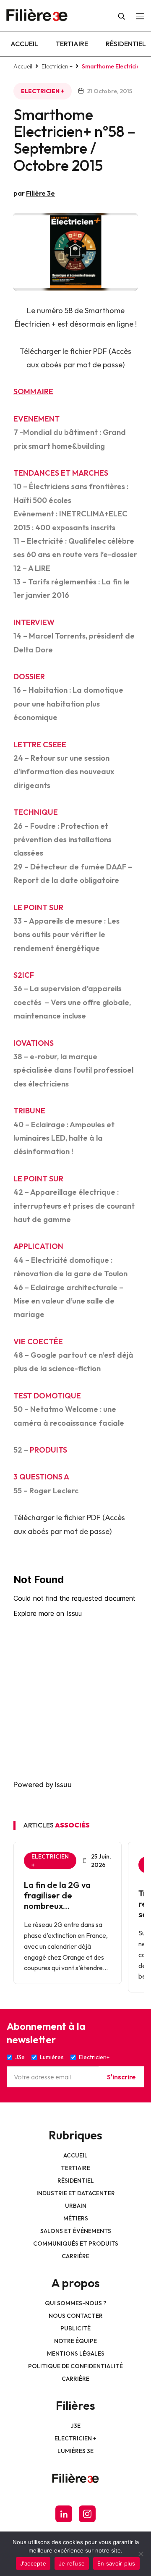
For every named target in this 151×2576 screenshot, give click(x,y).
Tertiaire (72, 44)
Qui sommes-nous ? (76, 2303)
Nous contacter (76, 2316)
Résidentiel (126, 44)
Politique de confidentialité (75, 2366)
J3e (76, 2426)
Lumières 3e (75, 2451)
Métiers (76, 2218)
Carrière (75, 2256)
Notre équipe (75, 2341)
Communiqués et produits (76, 2244)
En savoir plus (116, 2563)
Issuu (63, 1784)
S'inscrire (121, 2077)
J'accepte (33, 2563)
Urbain (76, 2206)
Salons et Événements (76, 2231)
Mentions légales (76, 2353)
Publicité (75, 2328)
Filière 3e (40, 193)
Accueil (24, 44)
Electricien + (57, 66)
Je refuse (72, 2563)
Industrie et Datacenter (76, 2193)
